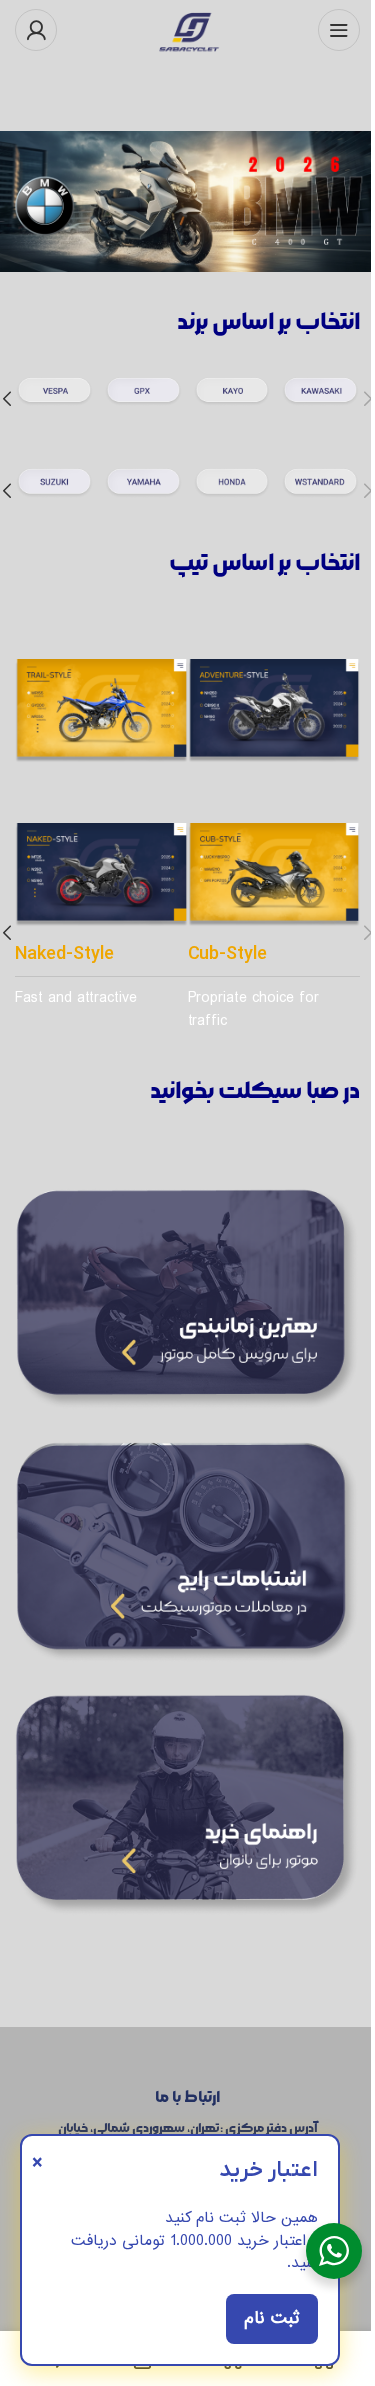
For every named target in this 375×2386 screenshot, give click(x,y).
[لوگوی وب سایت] (188, 27)
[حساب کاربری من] (36, 30)
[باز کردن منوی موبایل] (339, 30)
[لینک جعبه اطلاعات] (320, 399)
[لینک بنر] (187, 201)
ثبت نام (272, 2318)
